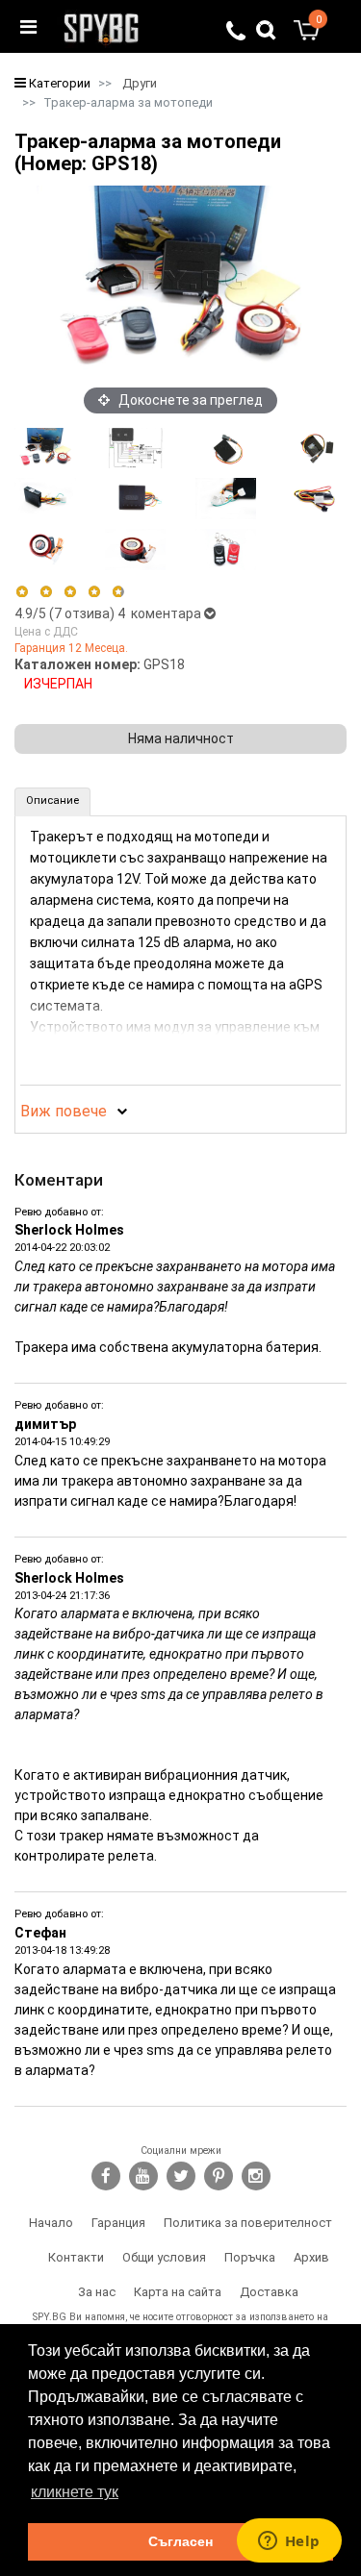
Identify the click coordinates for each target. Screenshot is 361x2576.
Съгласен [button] (180, 2541)
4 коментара (161, 613)
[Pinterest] (219, 2176)
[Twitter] (181, 2176)
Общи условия (164, 2257)
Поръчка (250, 2257)
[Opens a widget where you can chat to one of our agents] (289, 2542)
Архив (311, 2257)
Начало (51, 2223)
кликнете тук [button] (75, 2492)
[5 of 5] (119, 592)
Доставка (269, 2292)
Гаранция (118, 2223)
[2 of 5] (46, 592)
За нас (97, 2292)
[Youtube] (143, 2176)
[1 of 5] (22, 592)
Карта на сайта (178, 2292)
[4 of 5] (94, 592)
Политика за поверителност (248, 2223)
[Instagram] (256, 2176)
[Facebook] (106, 2176)
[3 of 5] (70, 592)
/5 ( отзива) (66, 613)
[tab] (52, 802)
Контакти (76, 2257)
